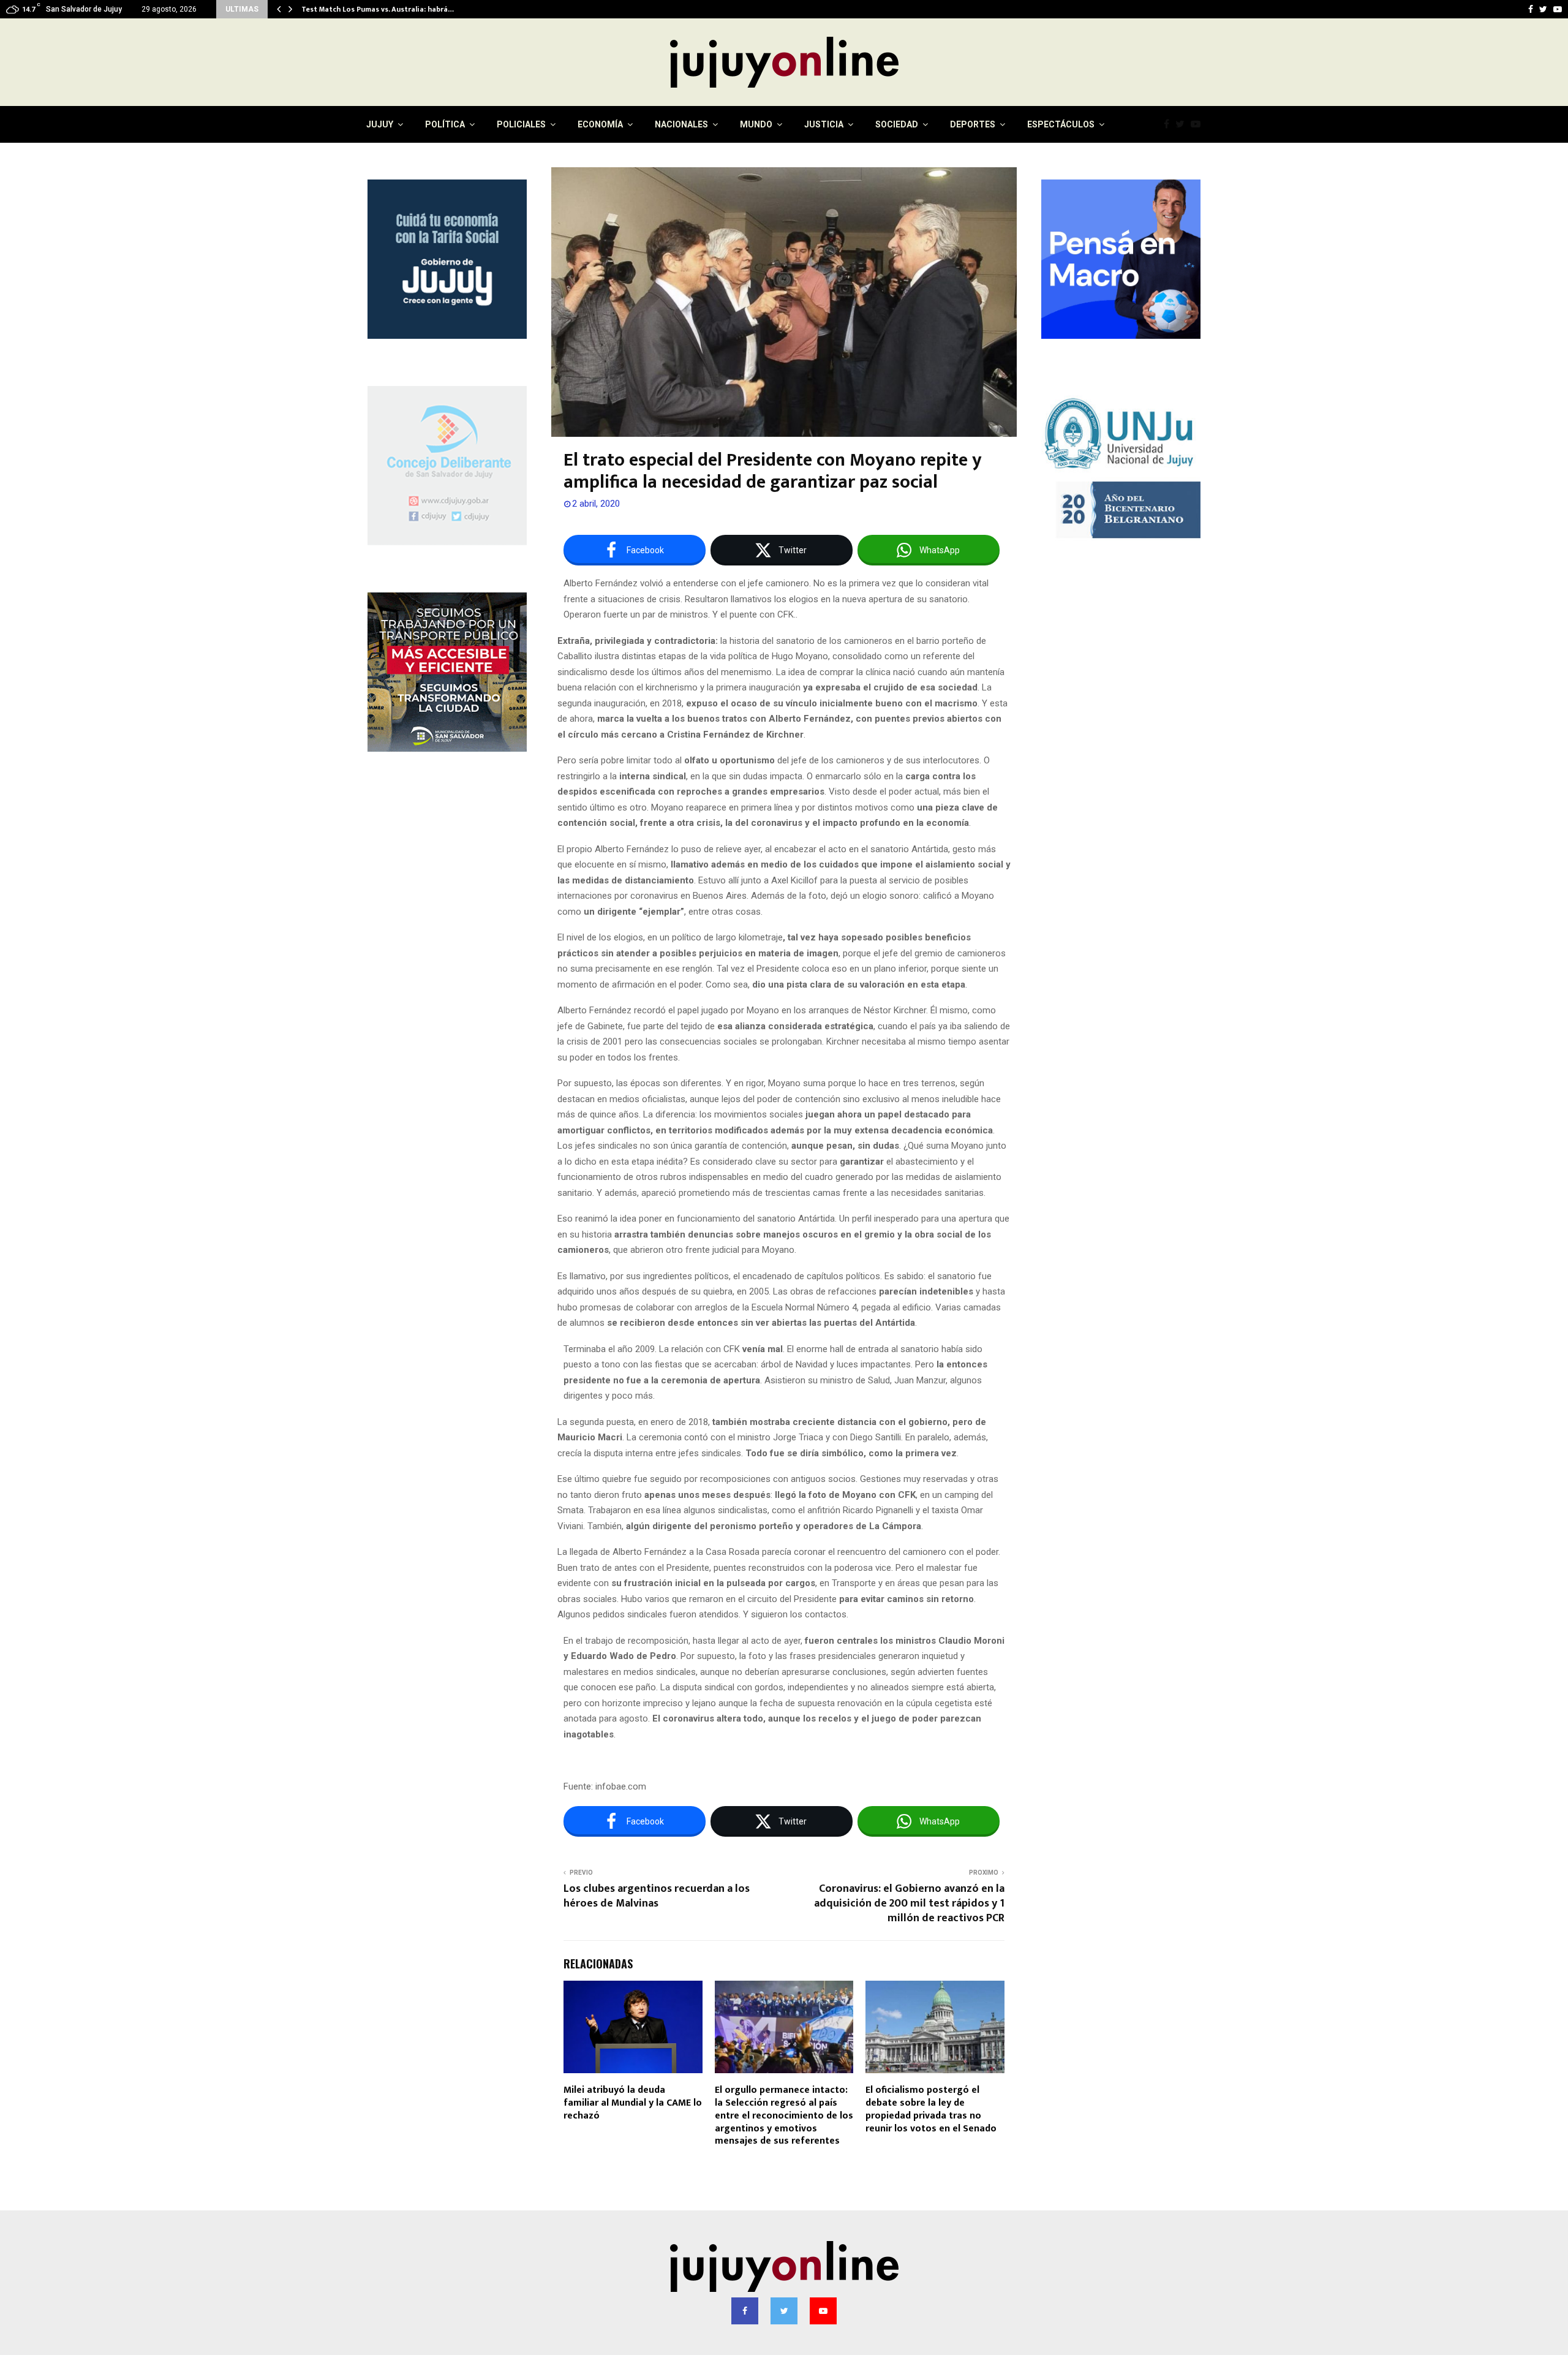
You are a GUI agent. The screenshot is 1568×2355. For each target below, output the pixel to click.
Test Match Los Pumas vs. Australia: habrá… (378, 9)
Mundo (756, 124)
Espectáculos (1061, 124)
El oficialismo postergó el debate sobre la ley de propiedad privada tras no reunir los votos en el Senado (931, 2109)
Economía (600, 124)
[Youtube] (1199, 124)
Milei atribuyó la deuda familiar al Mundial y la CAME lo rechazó (633, 2103)
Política (445, 124)
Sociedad (897, 124)
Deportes (973, 124)
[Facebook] (1170, 124)
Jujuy (380, 124)
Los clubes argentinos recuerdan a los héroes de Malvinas (657, 1896)
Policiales (521, 124)
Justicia (824, 124)
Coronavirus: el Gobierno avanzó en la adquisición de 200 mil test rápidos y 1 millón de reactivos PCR (909, 1903)
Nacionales (681, 124)
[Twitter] (1183, 124)
